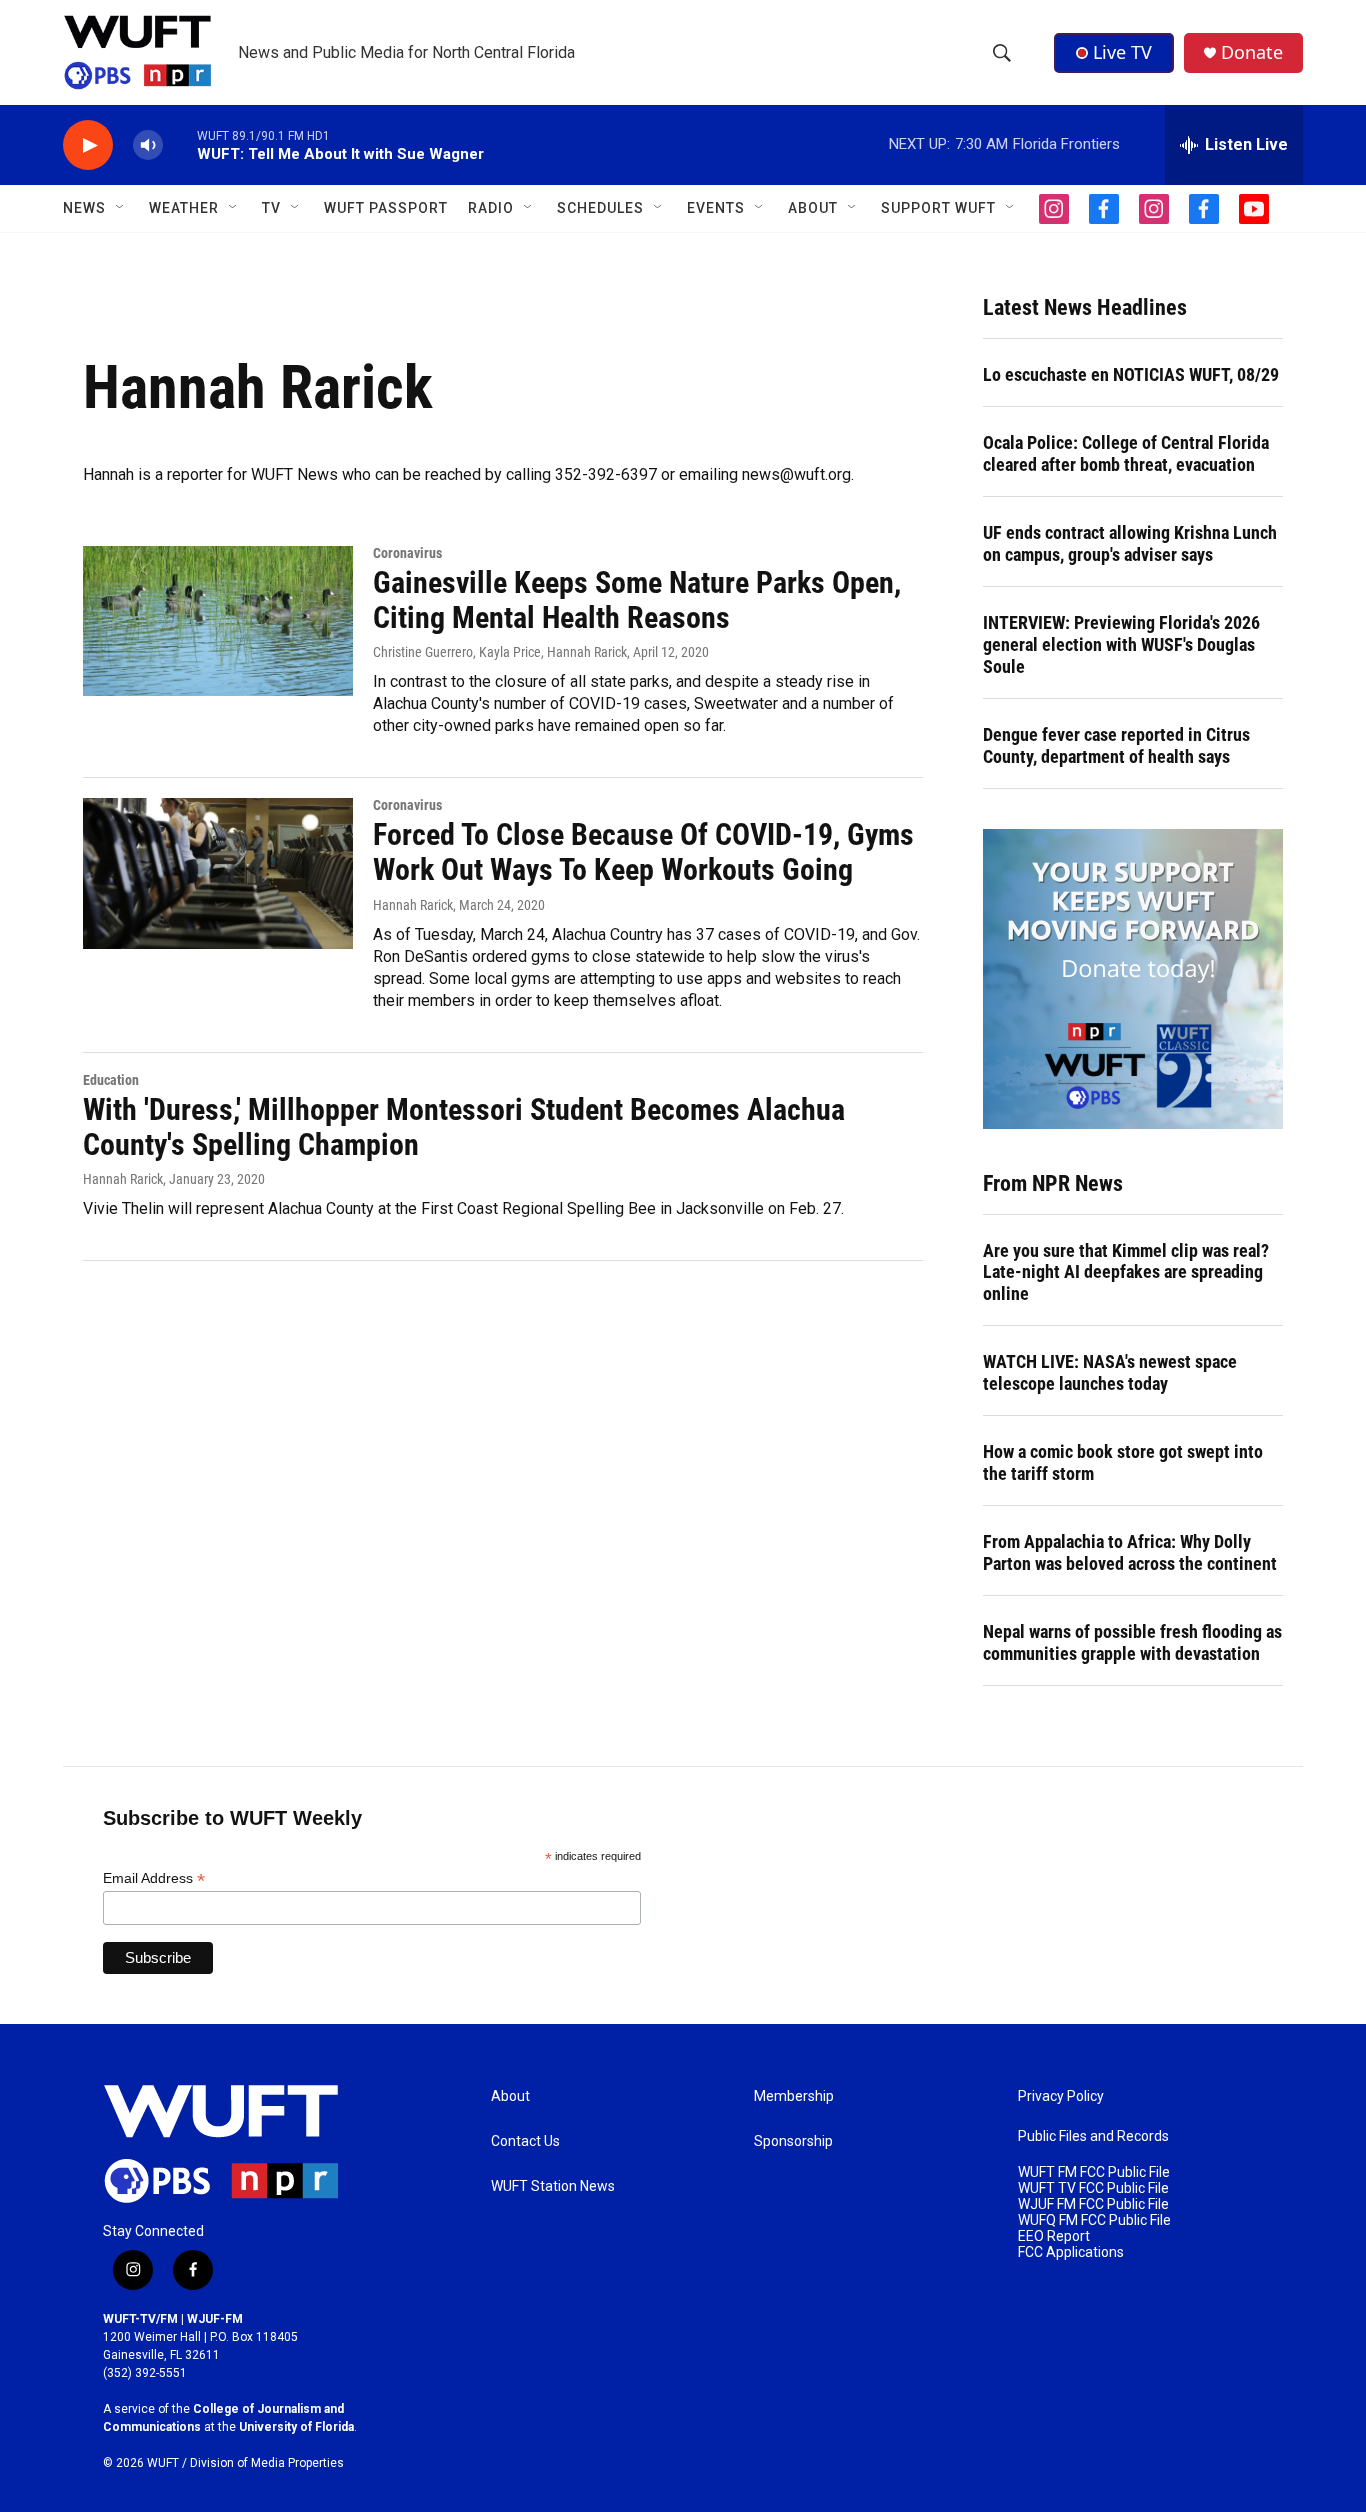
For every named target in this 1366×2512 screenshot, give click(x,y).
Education (111, 1080)
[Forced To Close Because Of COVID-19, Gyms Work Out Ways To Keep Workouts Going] (218, 873)
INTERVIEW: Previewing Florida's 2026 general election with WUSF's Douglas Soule (1121, 644)
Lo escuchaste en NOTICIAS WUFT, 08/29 (1131, 374)
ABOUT (813, 208)
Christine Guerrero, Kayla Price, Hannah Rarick (500, 652)
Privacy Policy (1061, 2096)
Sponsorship (793, 2141)
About (510, 2096)
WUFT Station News (553, 2186)
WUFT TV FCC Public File (1093, 2188)
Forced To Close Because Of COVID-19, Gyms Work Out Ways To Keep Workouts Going (643, 852)
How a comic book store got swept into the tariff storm (1123, 1462)
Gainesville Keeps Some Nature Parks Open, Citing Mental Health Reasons (637, 600)
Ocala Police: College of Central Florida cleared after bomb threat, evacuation (1126, 453)
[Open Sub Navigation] (121, 208)
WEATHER (184, 208)
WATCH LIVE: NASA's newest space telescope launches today (1110, 1372)
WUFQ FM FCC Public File (1094, 2220)
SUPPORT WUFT (938, 208)
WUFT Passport (386, 208)
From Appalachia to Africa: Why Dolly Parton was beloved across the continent (1130, 1552)
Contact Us (525, 2141)
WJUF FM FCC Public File (1093, 2204)
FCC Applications (1071, 2252)
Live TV (1122, 52)
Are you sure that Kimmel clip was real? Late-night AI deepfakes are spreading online (1126, 1272)
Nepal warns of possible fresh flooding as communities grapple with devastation (1132, 1642)
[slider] (180, 144)
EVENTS (716, 208)
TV (271, 208)
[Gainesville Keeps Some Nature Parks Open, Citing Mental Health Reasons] (218, 621)
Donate (1252, 52)
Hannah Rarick (413, 905)
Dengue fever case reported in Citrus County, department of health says (1116, 745)
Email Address (154, 1878)
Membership (794, 2096)
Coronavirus (407, 553)
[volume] (148, 145)
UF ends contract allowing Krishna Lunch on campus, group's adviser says (1130, 543)
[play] (88, 145)
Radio (491, 208)
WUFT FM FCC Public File (1094, 2172)
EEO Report (1054, 2236)
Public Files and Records (1093, 2136)
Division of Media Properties (267, 2463)
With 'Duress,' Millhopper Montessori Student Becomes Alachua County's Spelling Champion (464, 1127)
